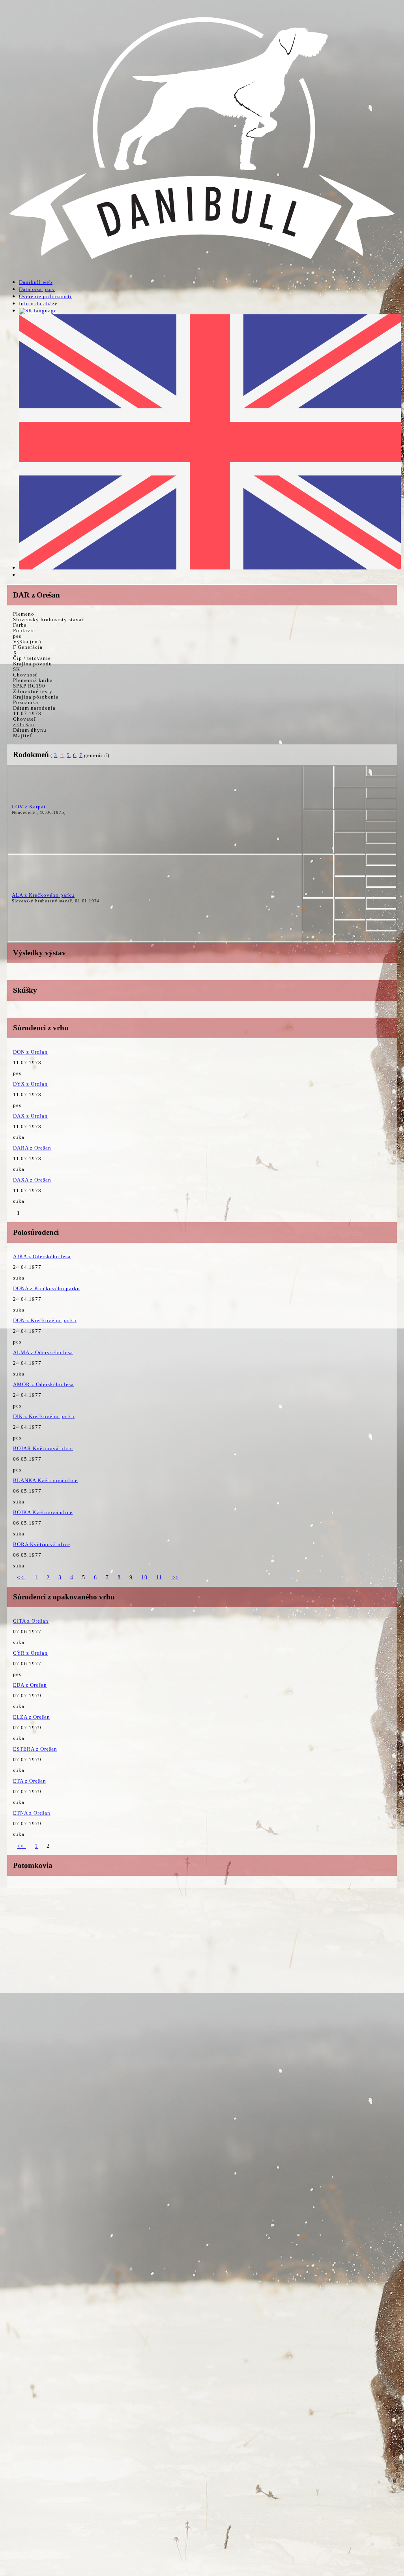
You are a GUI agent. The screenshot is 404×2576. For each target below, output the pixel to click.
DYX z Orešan (30, 1084)
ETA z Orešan (30, 1781)
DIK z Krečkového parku (44, 1416)
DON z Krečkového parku (45, 1320)
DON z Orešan (30, 1052)
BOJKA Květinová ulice (43, 1512)
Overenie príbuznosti (45, 296)
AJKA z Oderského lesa (42, 1256)
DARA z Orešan (32, 1148)
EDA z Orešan (30, 1685)
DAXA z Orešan (32, 1180)
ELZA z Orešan (32, 1717)
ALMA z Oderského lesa (43, 1352)
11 (159, 1577)
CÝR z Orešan (30, 1653)
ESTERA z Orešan (35, 1749)
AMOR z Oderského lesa (43, 1384)
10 (144, 1577)
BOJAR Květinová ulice (43, 1448)
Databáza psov (37, 289)
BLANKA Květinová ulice (45, 1480)
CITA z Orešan (31, 1621)
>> (175, 1577)
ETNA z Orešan (32, 1813)
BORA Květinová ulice (42, 1544)
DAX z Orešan (30, 1116)
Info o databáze (38, 303)
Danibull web (36, 282)
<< (22, 1577)
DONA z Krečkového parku (47, 1288)
